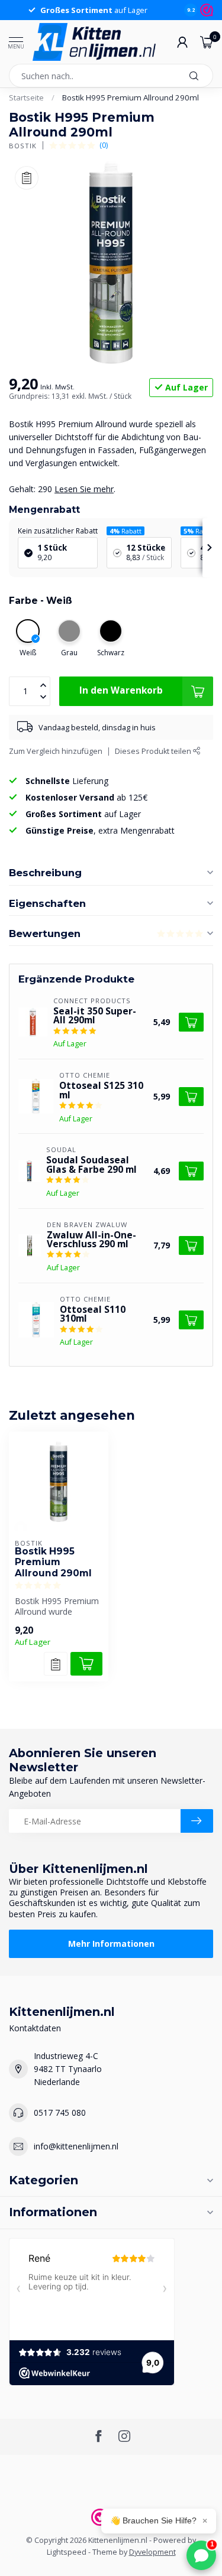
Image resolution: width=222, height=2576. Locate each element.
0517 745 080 (60, 2112)
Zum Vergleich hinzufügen (56, 751)
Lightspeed (67, 2552)
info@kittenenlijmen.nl (76, 2146)
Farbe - (41, 601)
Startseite (26, 97)
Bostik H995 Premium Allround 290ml (131, 97)
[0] (207, 42)
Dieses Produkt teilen (154, 751)
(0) (104, 145)
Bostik (23, 146)
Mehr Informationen (111, 1944)
